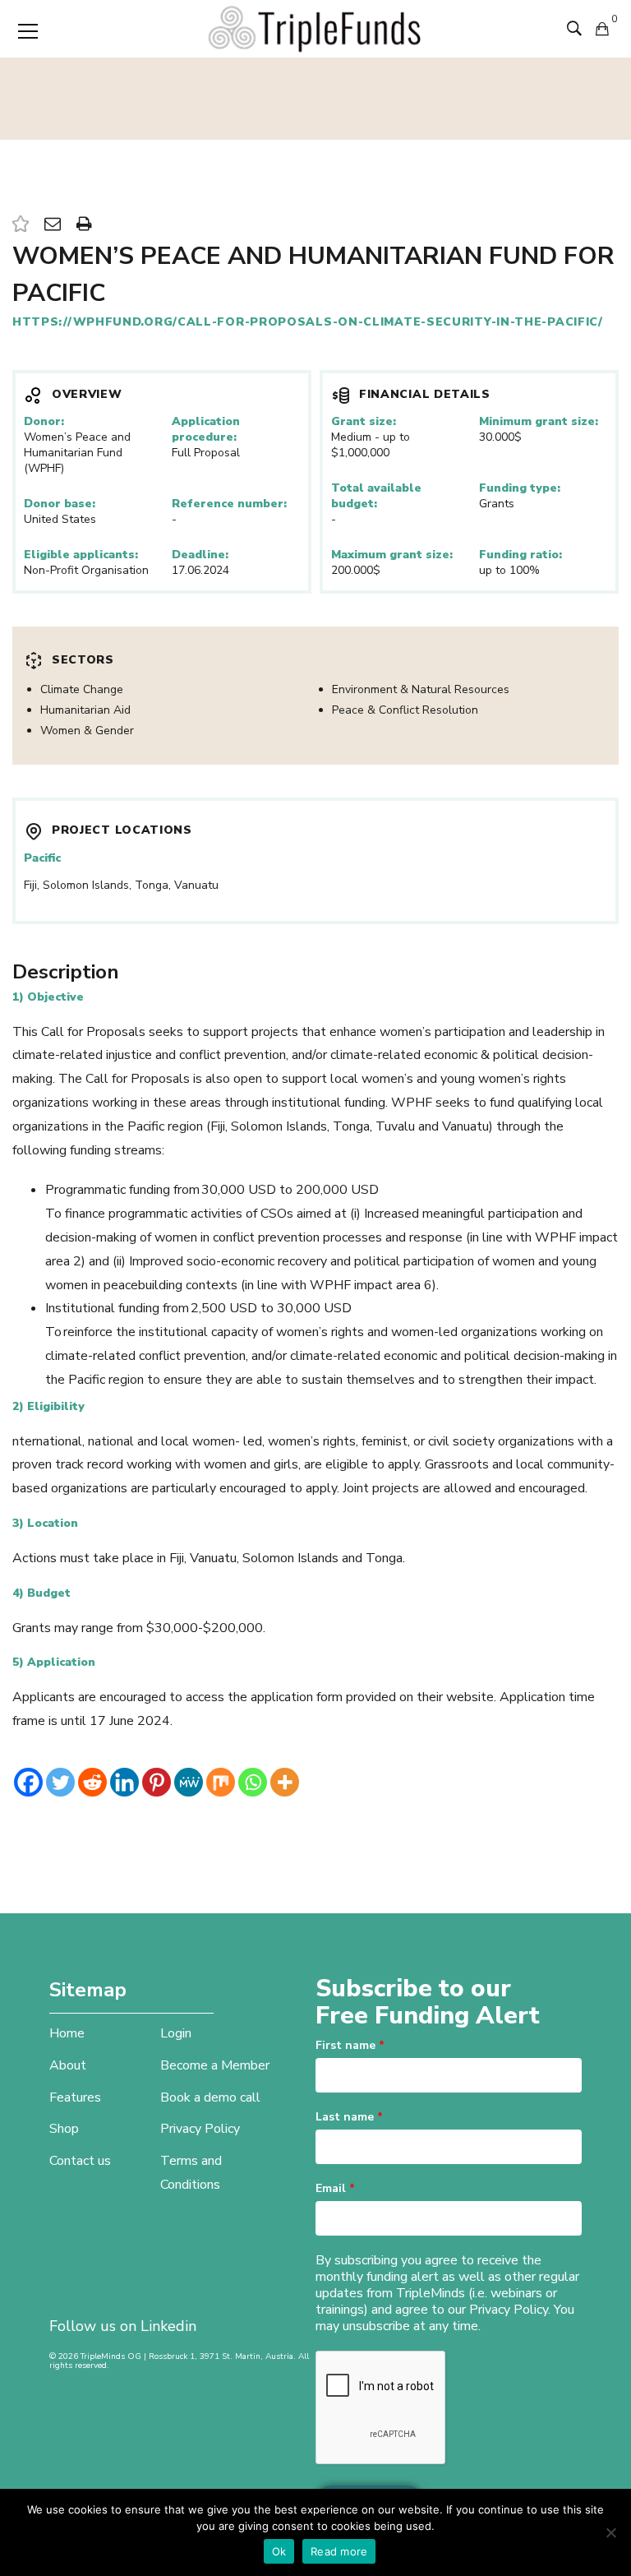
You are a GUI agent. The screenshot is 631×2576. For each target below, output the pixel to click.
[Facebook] (28, 1782)
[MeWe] (189, 1782)
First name (350, 2045)
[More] (285, 1782)
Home (67, 2033)
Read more (339, 2551)
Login (176, 2033)
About (68, 2065)
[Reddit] (92, 1782)
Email (335, 2188)
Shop (64, 2129)
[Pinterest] (157, 1782)
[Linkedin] (124, 1782)
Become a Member (215, 2065)
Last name (349, 2117)
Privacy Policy (200, 2129)
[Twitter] (60, 1782)
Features (75, 2097)
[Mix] (221, 1782)
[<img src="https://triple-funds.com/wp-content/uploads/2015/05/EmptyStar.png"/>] (21, 225)
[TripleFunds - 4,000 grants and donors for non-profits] (315, 28)
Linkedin (168, 2326)
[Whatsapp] (253, 1782)
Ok (279, 2551)
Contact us (80, 2161)
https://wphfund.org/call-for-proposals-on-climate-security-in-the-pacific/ (308, 322)
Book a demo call (210, 2097)
